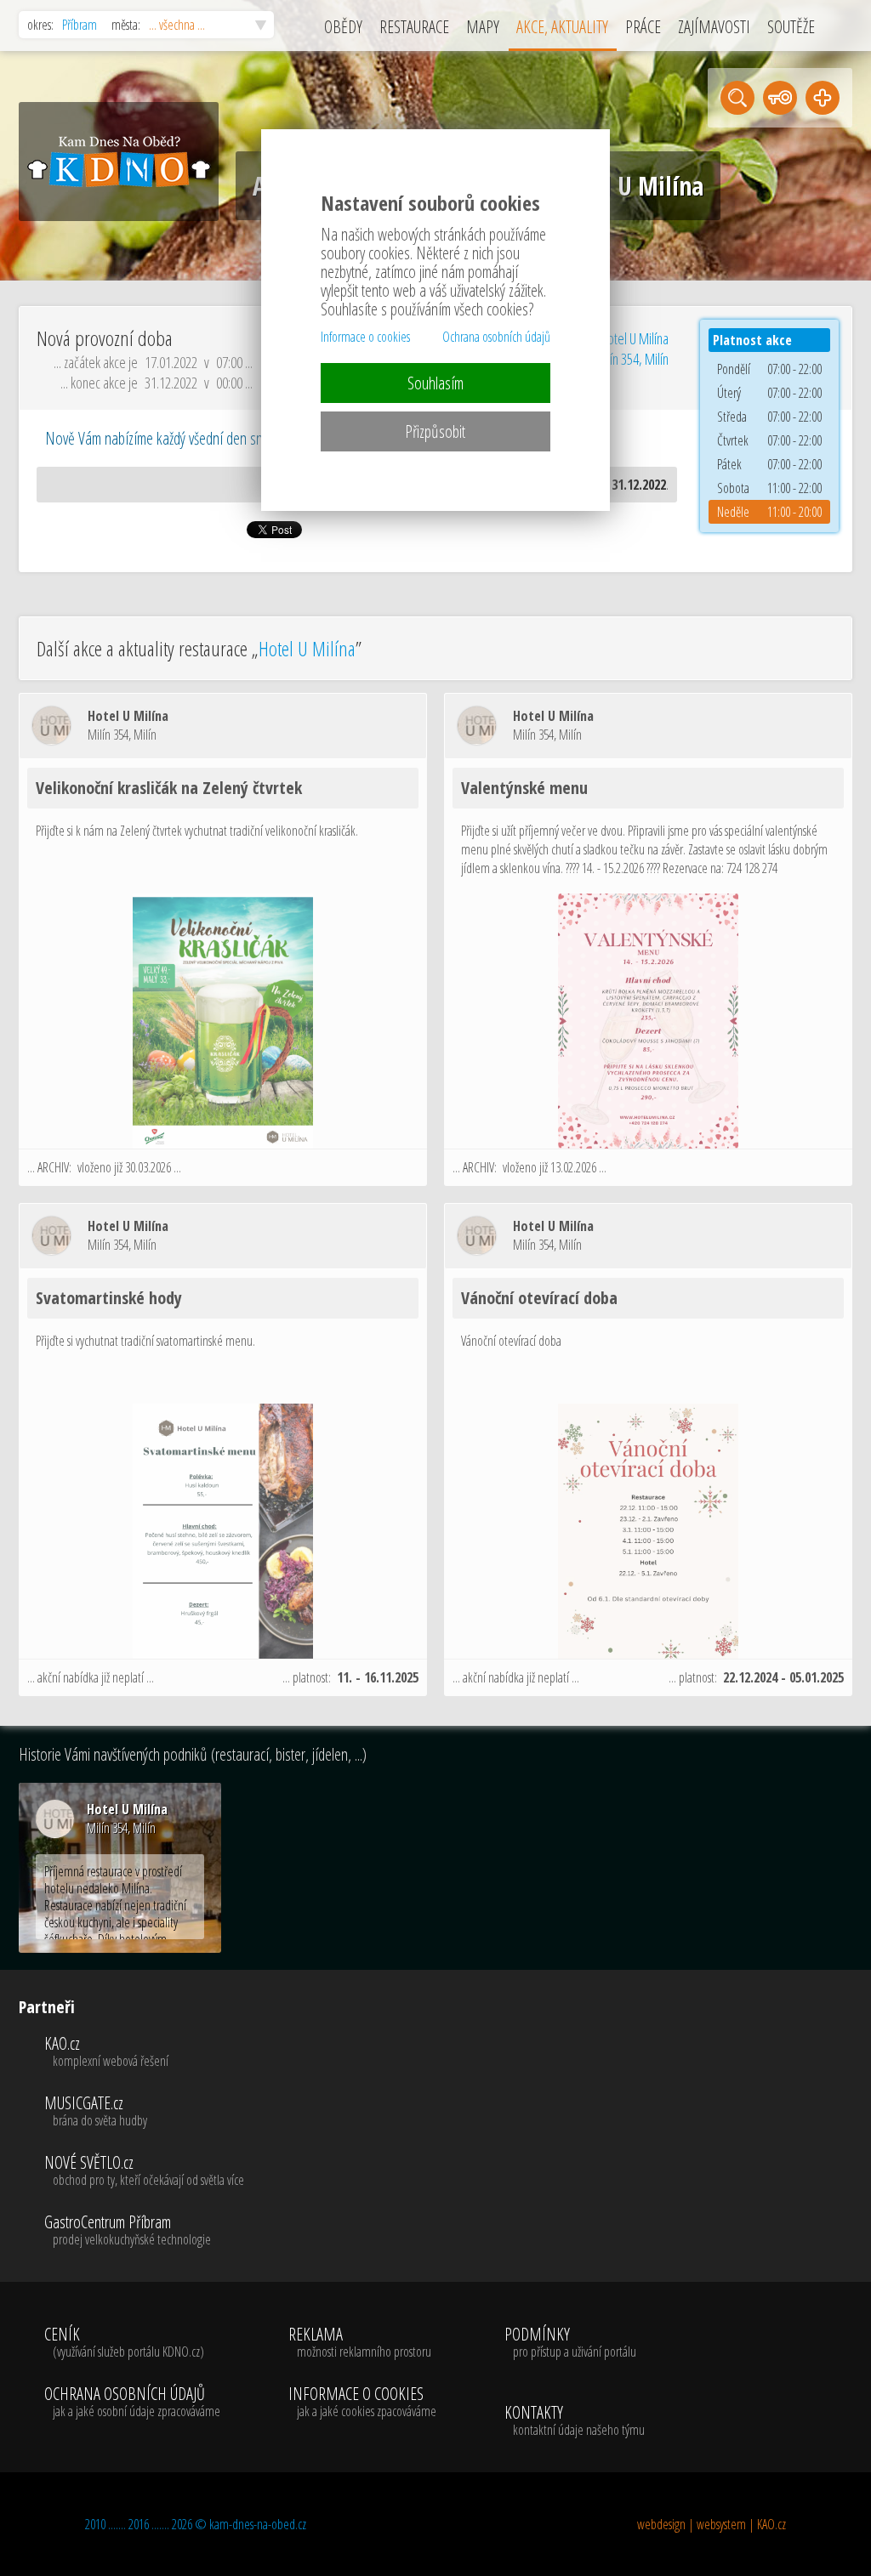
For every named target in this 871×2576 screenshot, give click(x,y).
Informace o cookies (365, 337)
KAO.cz (106, 2052)
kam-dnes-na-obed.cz (258, 2524)
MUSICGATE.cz (96, 2112)
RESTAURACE (414, 27)
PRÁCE (643, 27)
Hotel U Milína (307, 648)
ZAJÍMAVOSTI (714, 27)
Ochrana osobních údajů (496, 337)
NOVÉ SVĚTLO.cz (144, 2171)
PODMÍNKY (570, 2343)
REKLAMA (360, 2343)
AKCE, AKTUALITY (562, 27)
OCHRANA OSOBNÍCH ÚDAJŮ (132, 2403)
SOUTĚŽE (791, 27)
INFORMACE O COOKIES (362, 2403)
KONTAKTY (575, 2421)
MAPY (483, 27)
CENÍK (124, 2343)
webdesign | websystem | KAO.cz (712, 2524)
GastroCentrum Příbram (128, 2231)
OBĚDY (343, 27)
